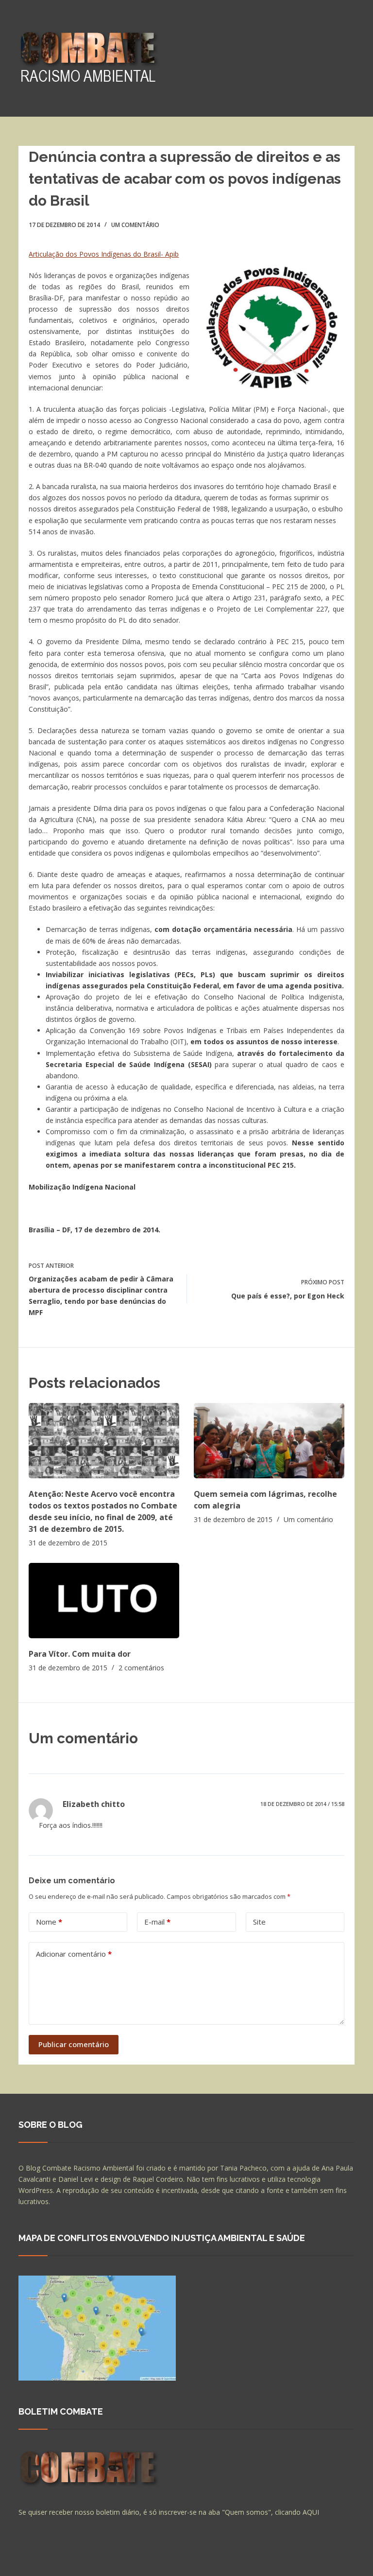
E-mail (157, 1922)
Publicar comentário (74, 2044)
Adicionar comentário (74, 1954)
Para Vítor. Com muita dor (80, 1654)
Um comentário (135, 225)
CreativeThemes (190, 2559)
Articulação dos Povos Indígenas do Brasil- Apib (104, 254)
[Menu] (350, 58)
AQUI (311, 2512)
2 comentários (141, 1668)
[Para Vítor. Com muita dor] (104, 1601)
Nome (49, 1922)
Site (259, 1922)
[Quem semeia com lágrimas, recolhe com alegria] (269, 1441)
